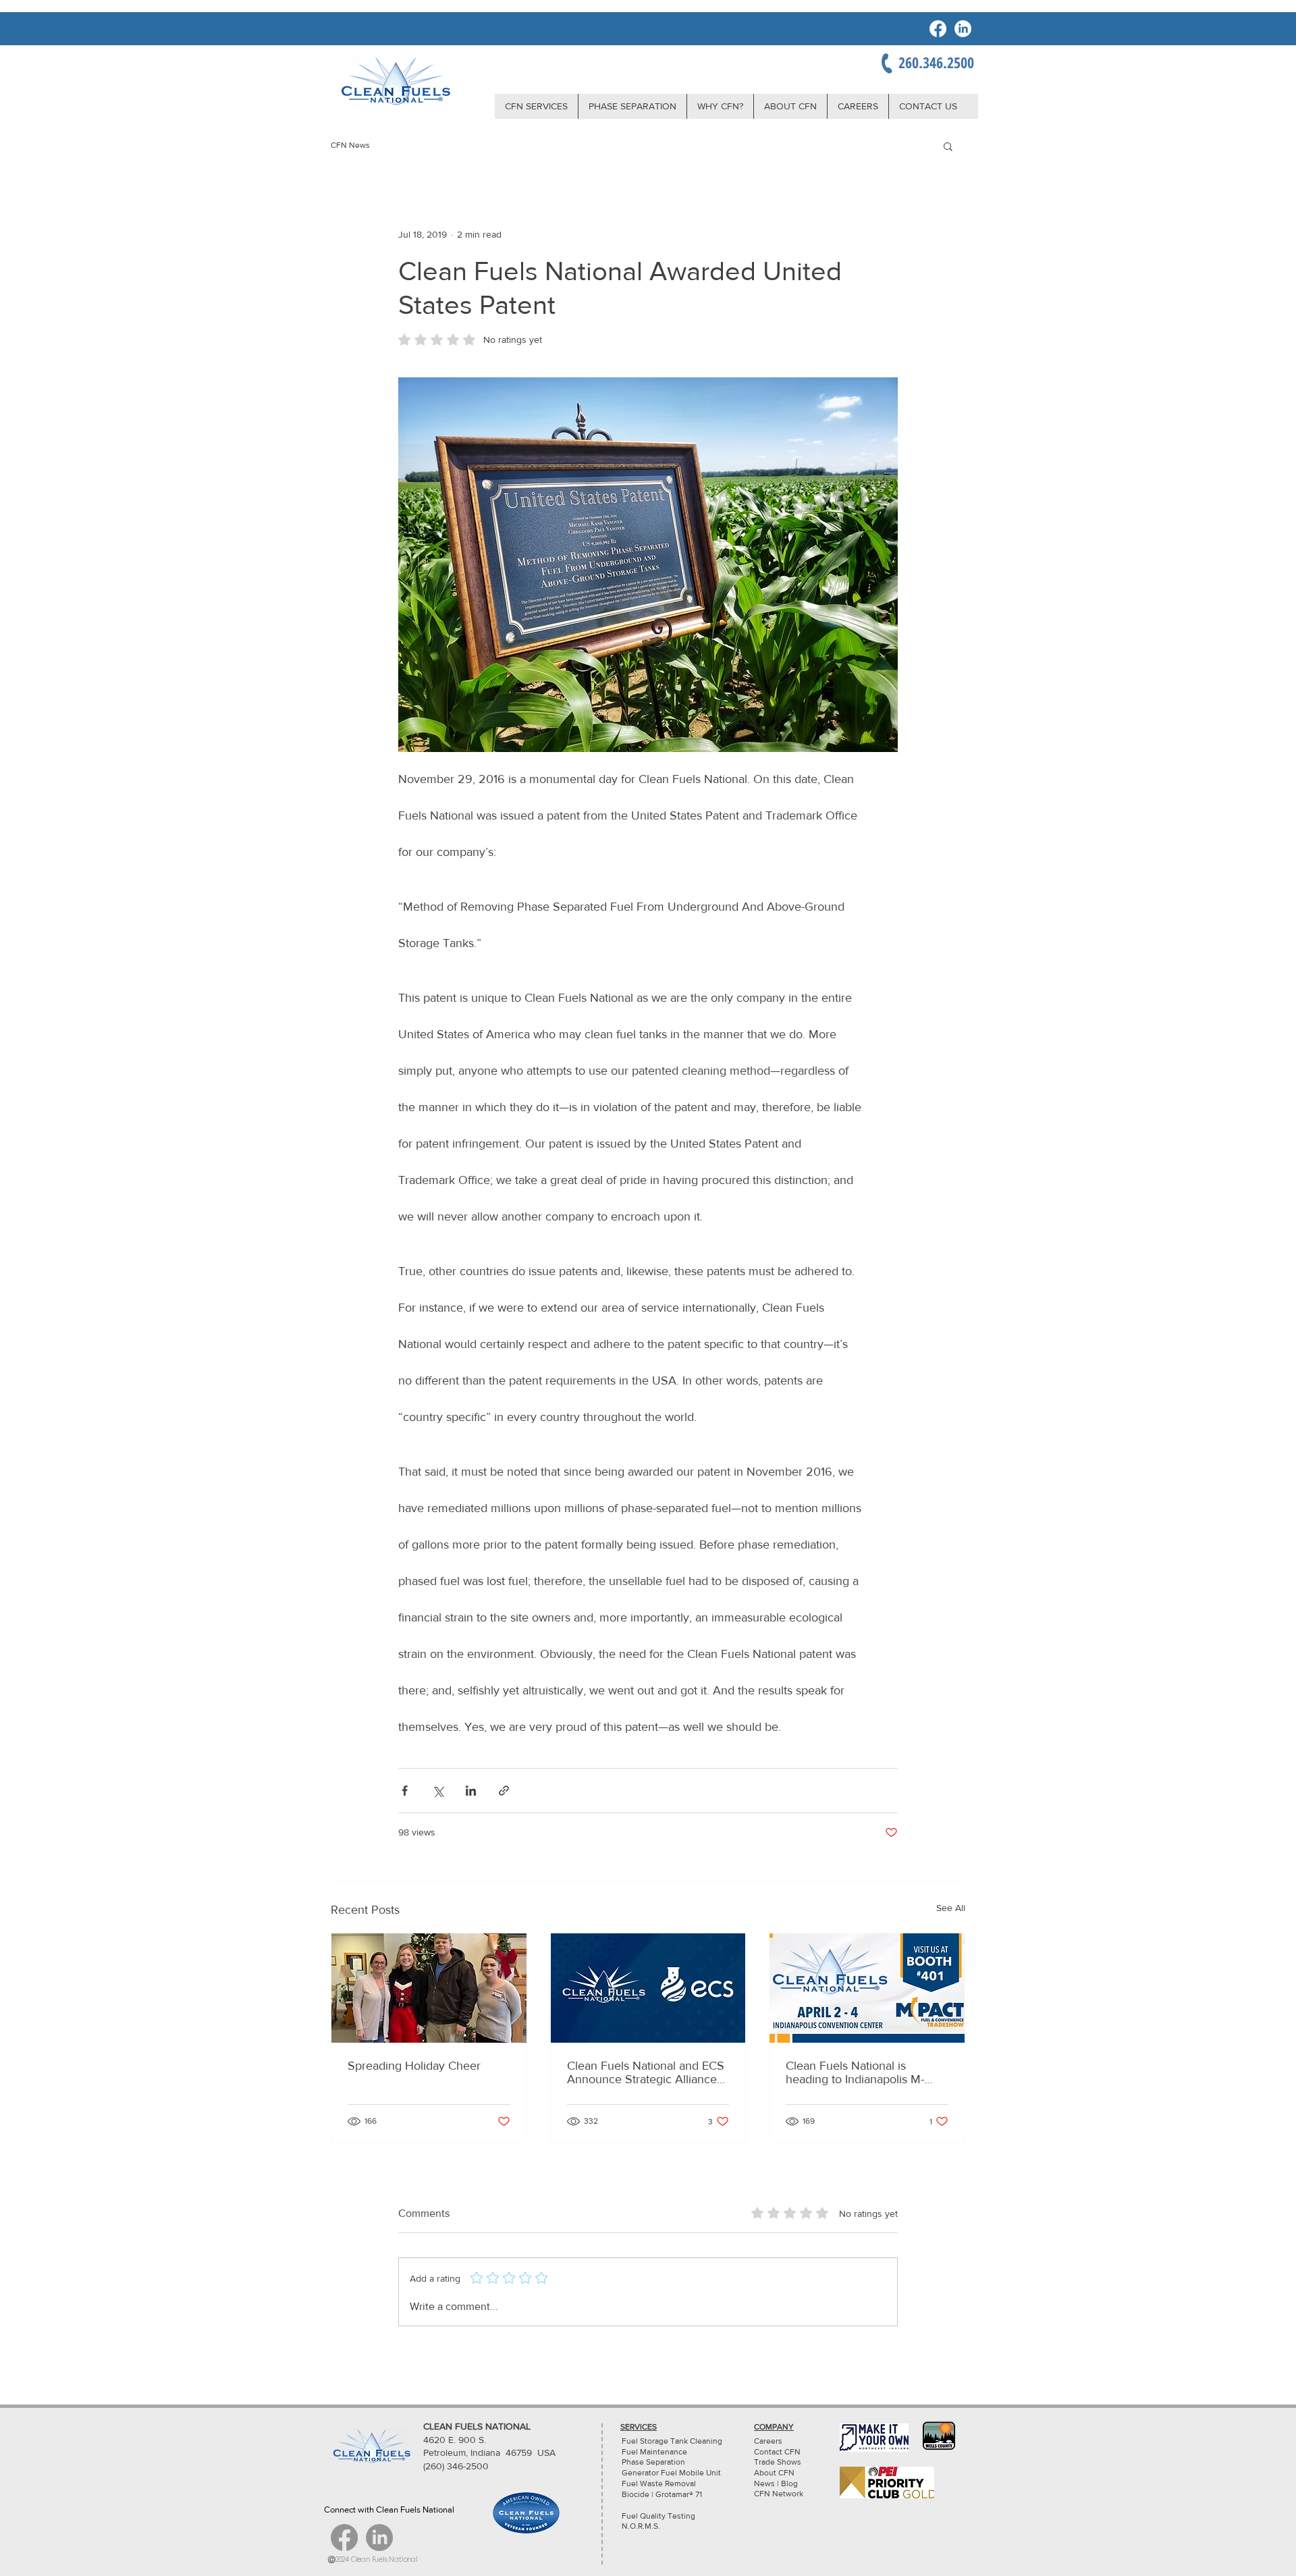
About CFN (774, 2473)
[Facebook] (938, 29)
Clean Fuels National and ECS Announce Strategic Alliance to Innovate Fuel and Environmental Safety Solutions (646, 2072)
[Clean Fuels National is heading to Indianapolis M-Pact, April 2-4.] (867, 1988)
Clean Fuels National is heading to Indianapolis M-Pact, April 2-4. (855, 2072)
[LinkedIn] (963, 29)
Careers (768, 2441)
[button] (948, 146)
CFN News (350, 145)
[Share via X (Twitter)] (438, 1791)
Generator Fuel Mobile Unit (671, 2473)
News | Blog (776, 2484)
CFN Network (780, 2494)
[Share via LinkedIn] (471, 1791)
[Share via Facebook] (405, 1791)
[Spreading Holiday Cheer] (429, 1988)
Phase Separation (653, 2462)
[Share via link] (504, 1791)
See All (951, 1908)
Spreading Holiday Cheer (414, 2066)
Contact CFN (777, 2452)
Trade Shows (778, 2462)
